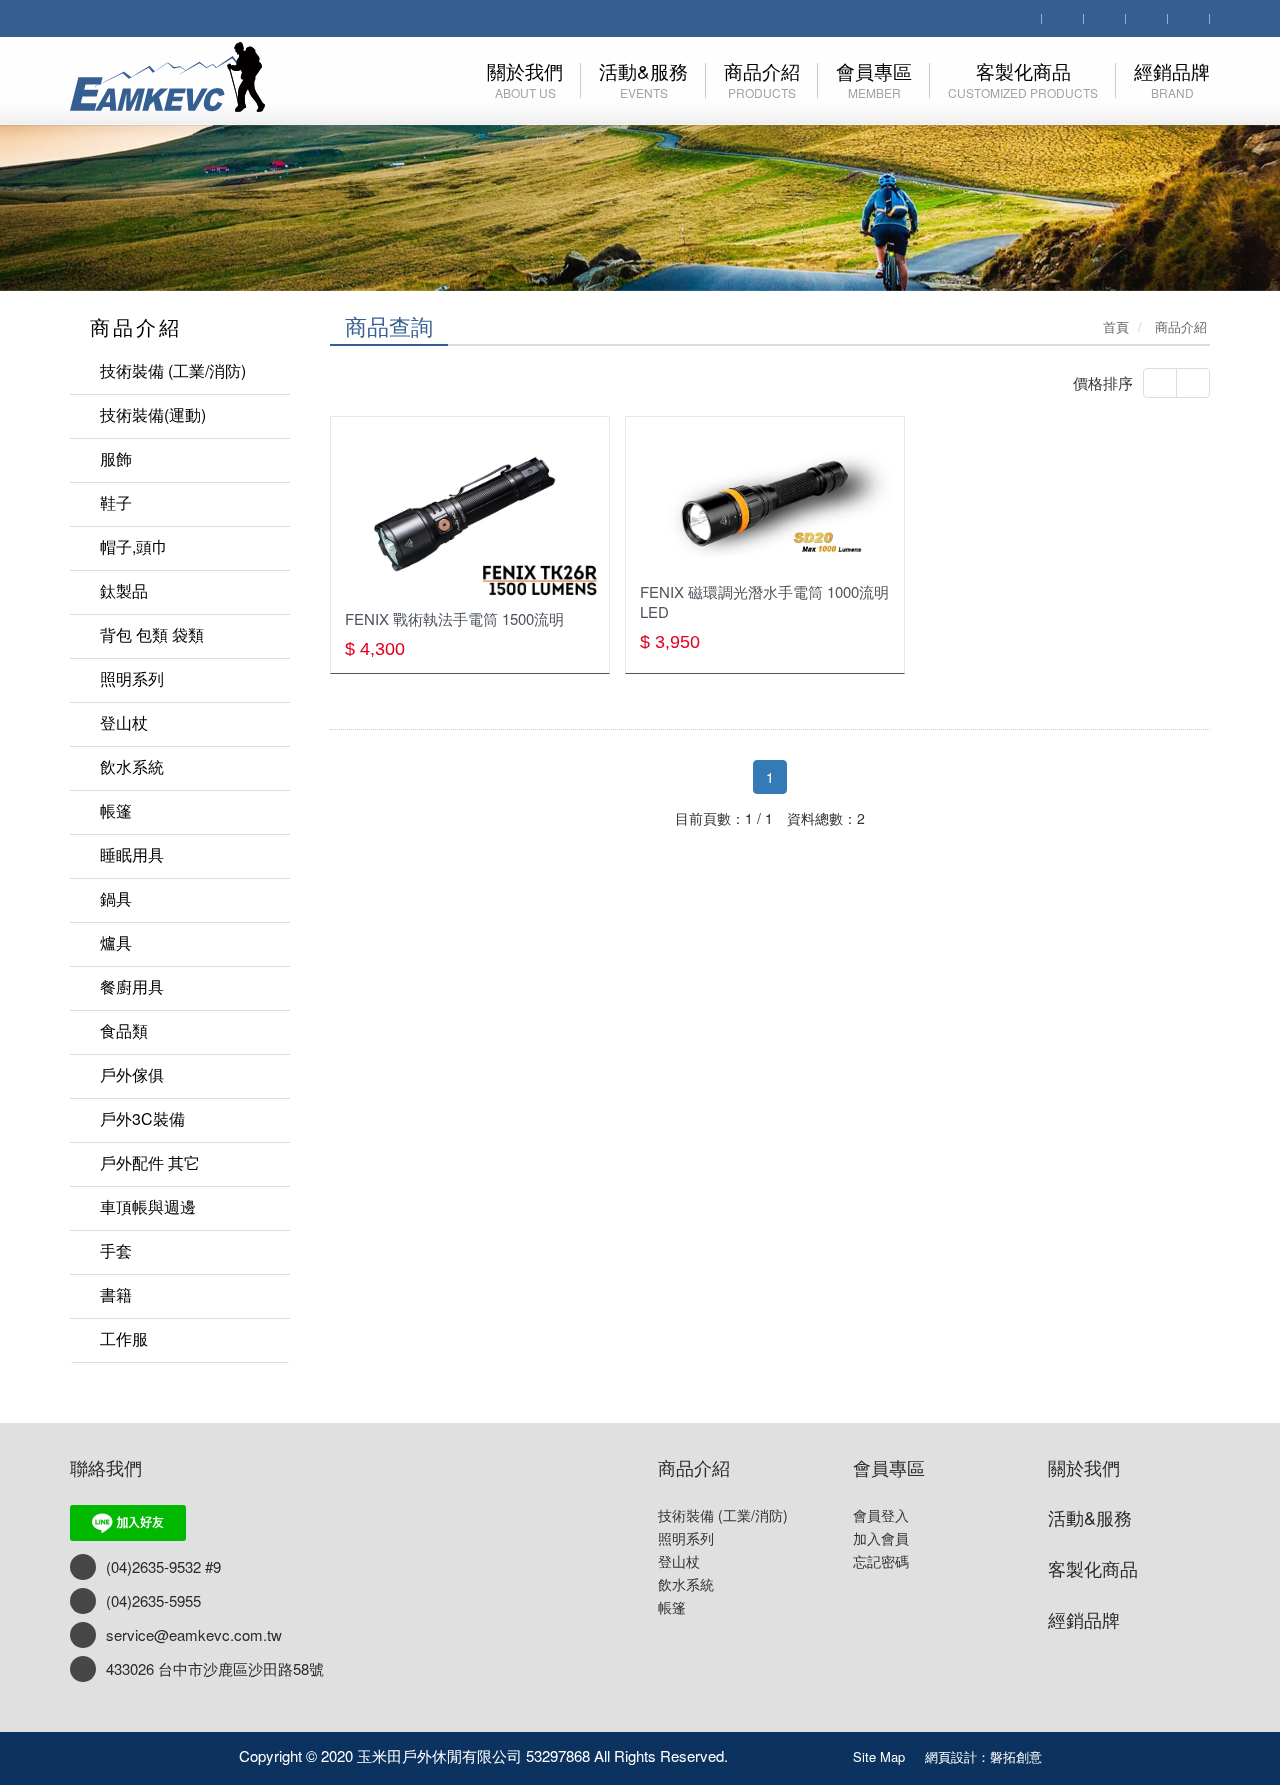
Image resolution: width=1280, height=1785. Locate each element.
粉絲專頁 (790, 1752)
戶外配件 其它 (150, 1162)
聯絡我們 (106, 1467)
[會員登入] (1063, 16)
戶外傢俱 (132, 1074)
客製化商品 (1093, 1568)
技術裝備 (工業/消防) (173, 370)
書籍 (116, 1294)
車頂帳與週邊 (148, 1206)
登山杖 (124, 722)
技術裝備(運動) (153, 414)
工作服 (124, 1338)
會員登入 (881, 1515)
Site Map (879, 1756)
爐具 (116, 942)
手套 (116, 1250)
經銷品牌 (1084, 1619)
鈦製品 (124, 590)
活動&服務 (1090, 1517)
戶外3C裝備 (142, 1118)
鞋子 (116, 502)
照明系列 (132, 678)
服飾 (116, 458)
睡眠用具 (132, 854)
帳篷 (116, 810)
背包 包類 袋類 (152, 634)
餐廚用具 (132, 986)
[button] (64, 145)
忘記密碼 (881, 1561)
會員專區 (889, 1467)
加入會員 (881, 1538)
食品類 (124, 1030)
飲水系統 (132, 766)
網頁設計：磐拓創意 (983, 1756)
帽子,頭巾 (134, 546)
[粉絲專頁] (1147, 16)
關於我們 (1084, 1467)
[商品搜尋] (1021, 16)
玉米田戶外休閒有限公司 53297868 (186, 77)
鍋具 (116, 898)
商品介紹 (694, 1467)
